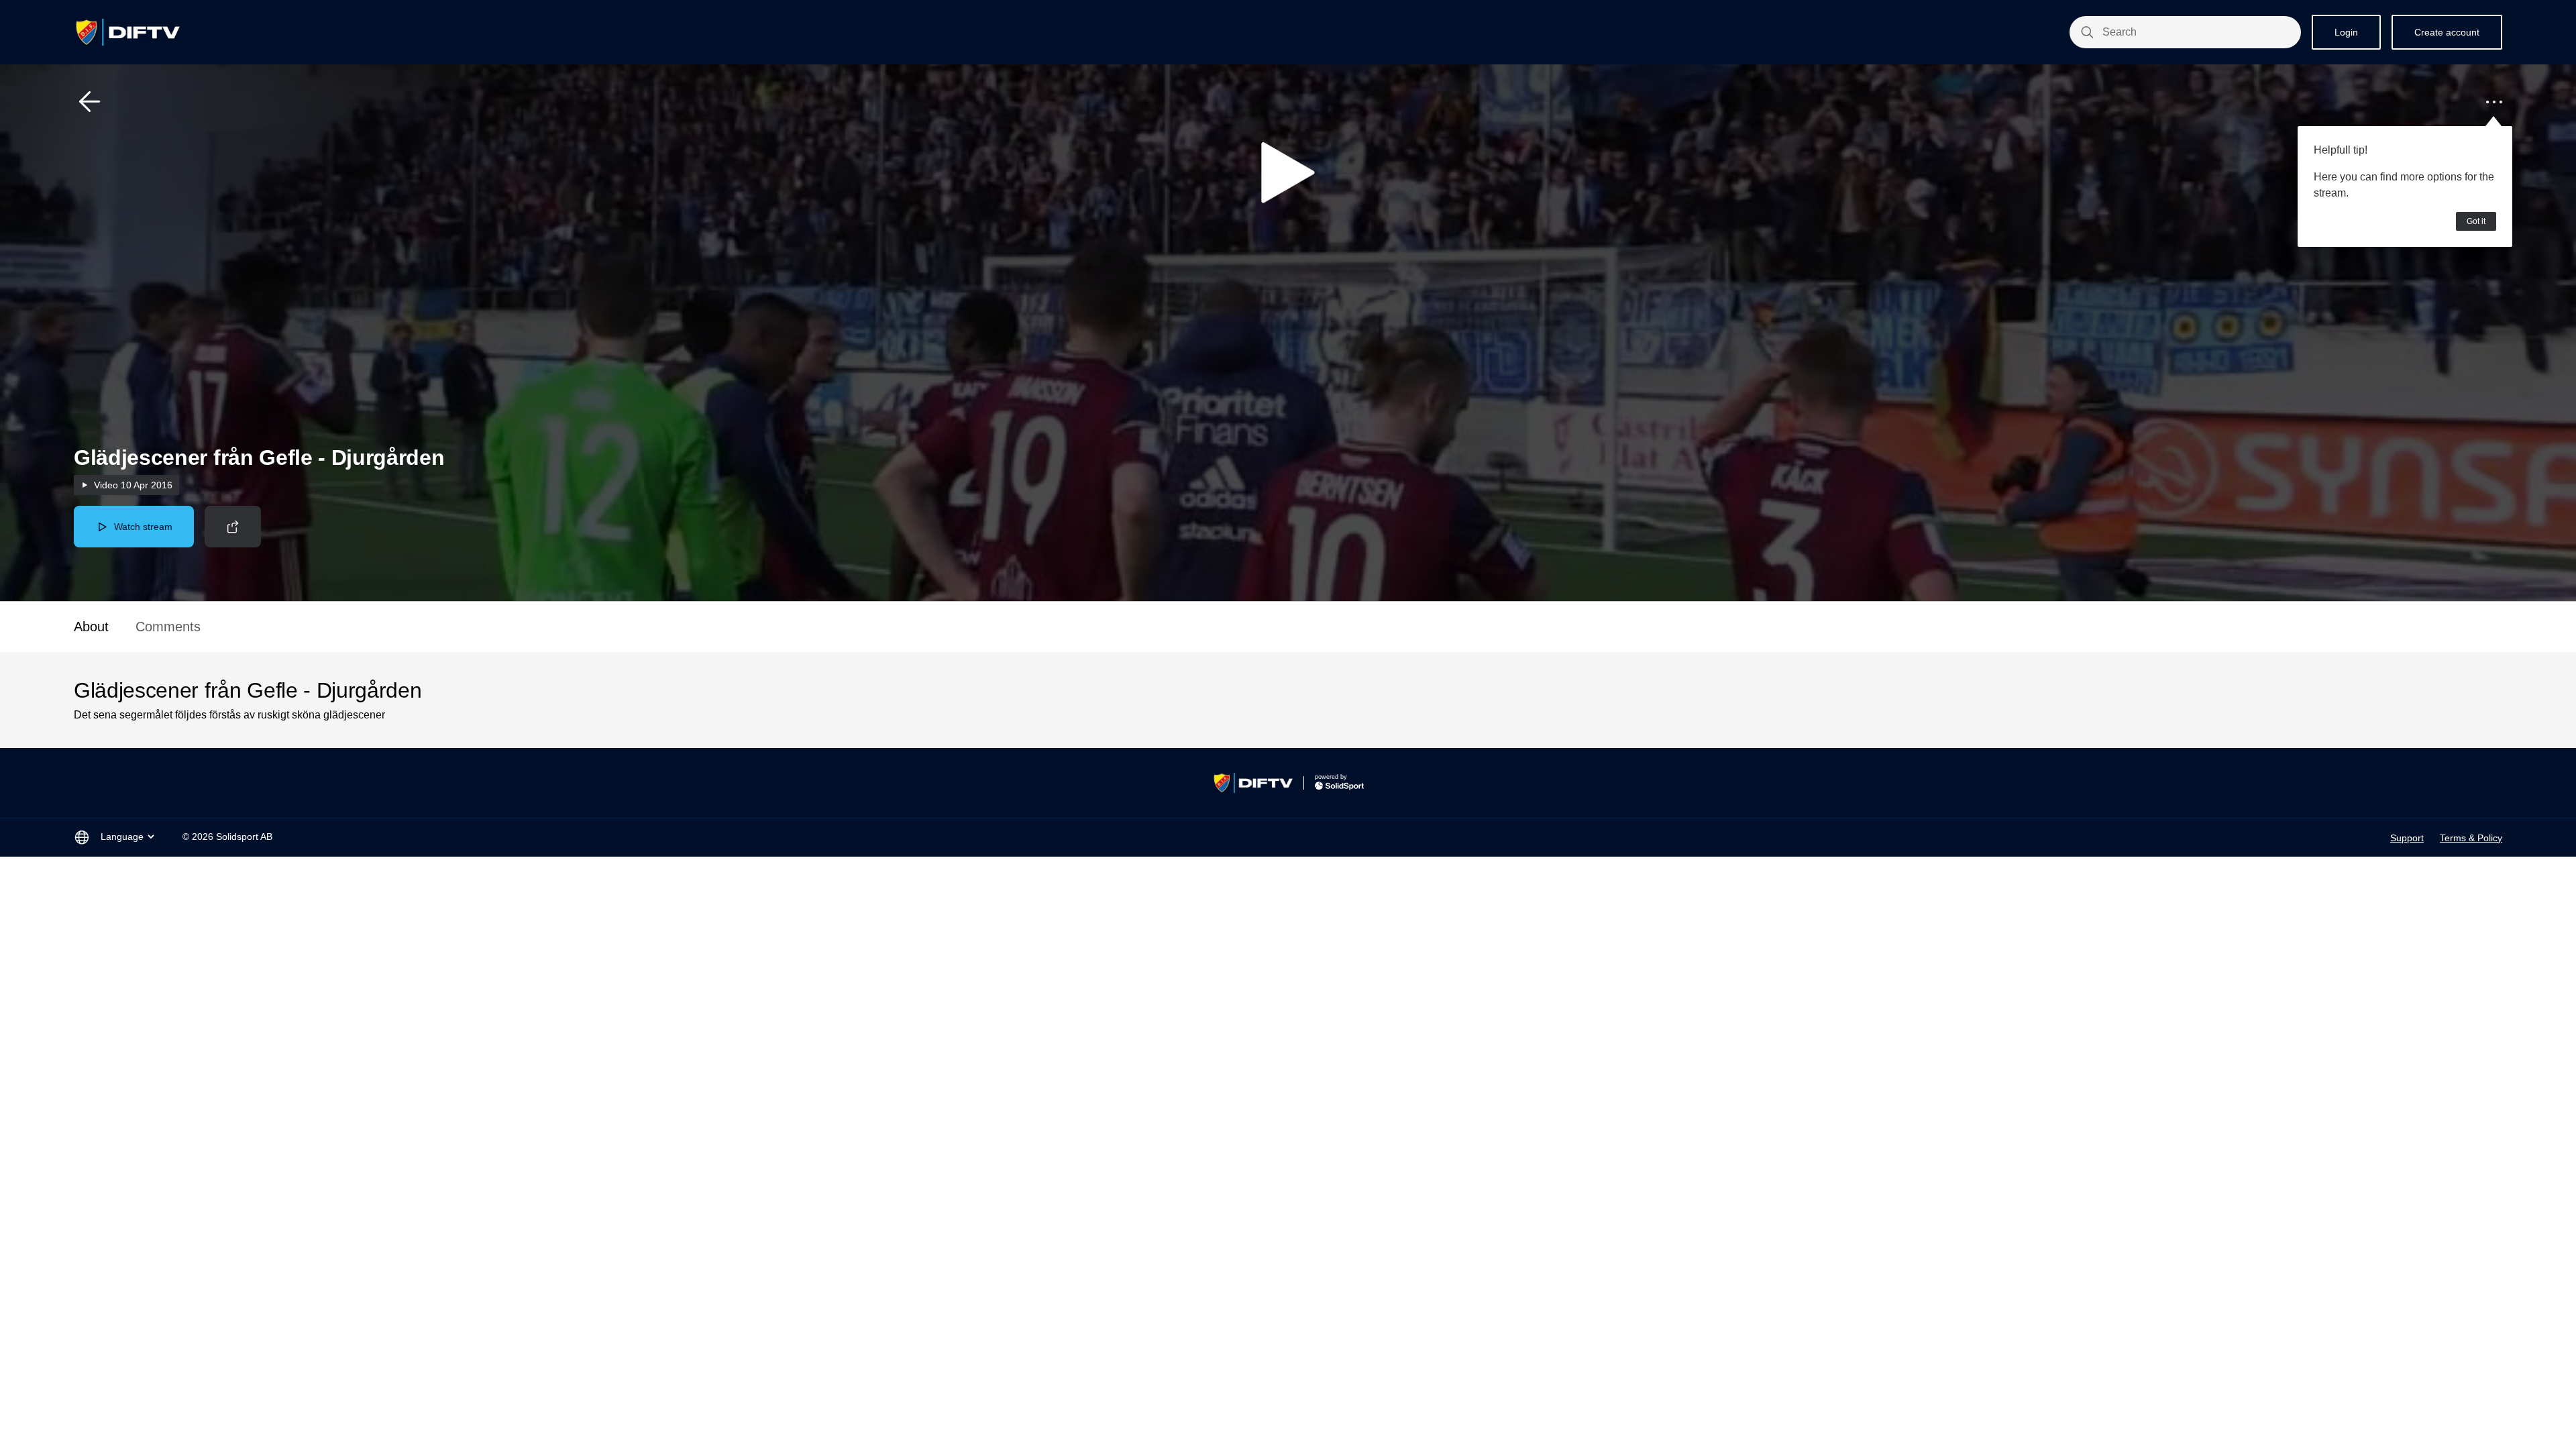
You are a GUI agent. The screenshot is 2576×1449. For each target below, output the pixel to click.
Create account (2447, 32)
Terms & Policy (2471, 838)
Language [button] (122, 837)
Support (2407, 838)
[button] (90, 102)
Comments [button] (168, 627)
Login (2346, 32)
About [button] (91, 627)
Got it (2476, 221)
